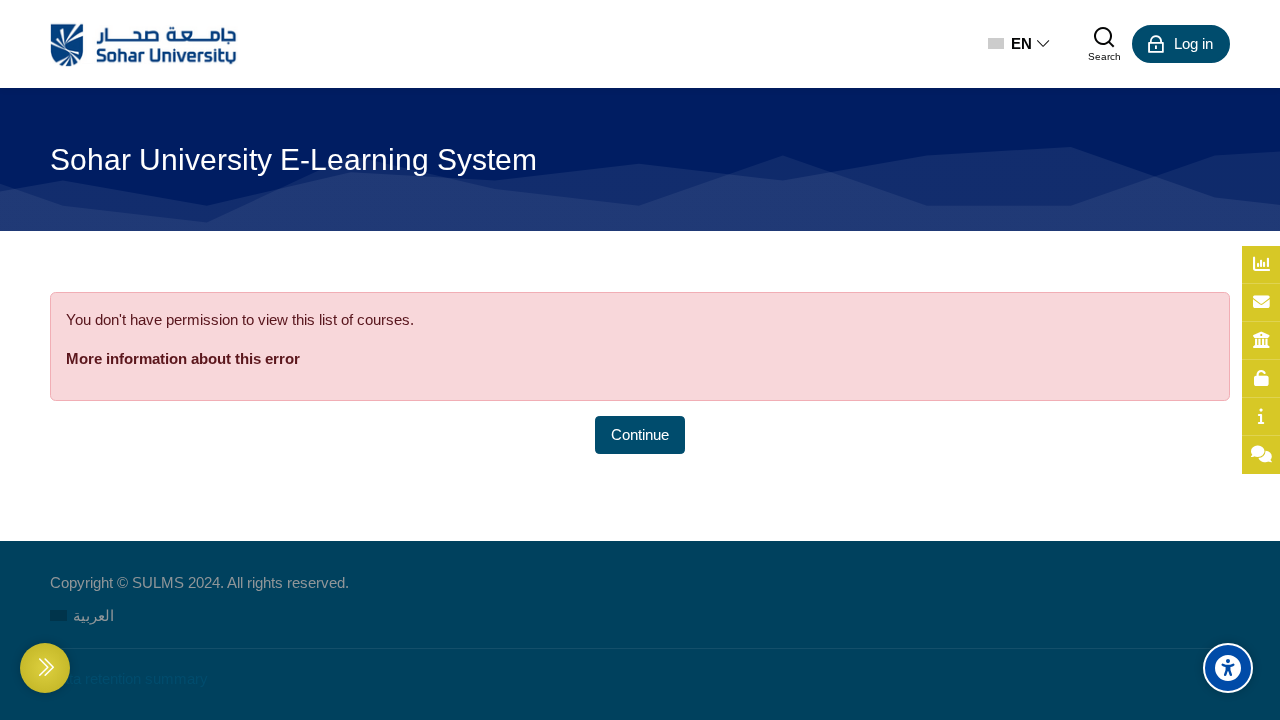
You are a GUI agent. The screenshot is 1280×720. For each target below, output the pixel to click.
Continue (640, 434)
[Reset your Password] (1261, 379)
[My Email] (1261, 303)
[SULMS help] (1261, 417)
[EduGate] (1261, 341)
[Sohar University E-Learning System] (144, 44)
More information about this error (183, 358)
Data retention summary (129, 678)
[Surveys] (1261, 265)
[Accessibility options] (1228, 668)
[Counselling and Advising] (1261, 455)
